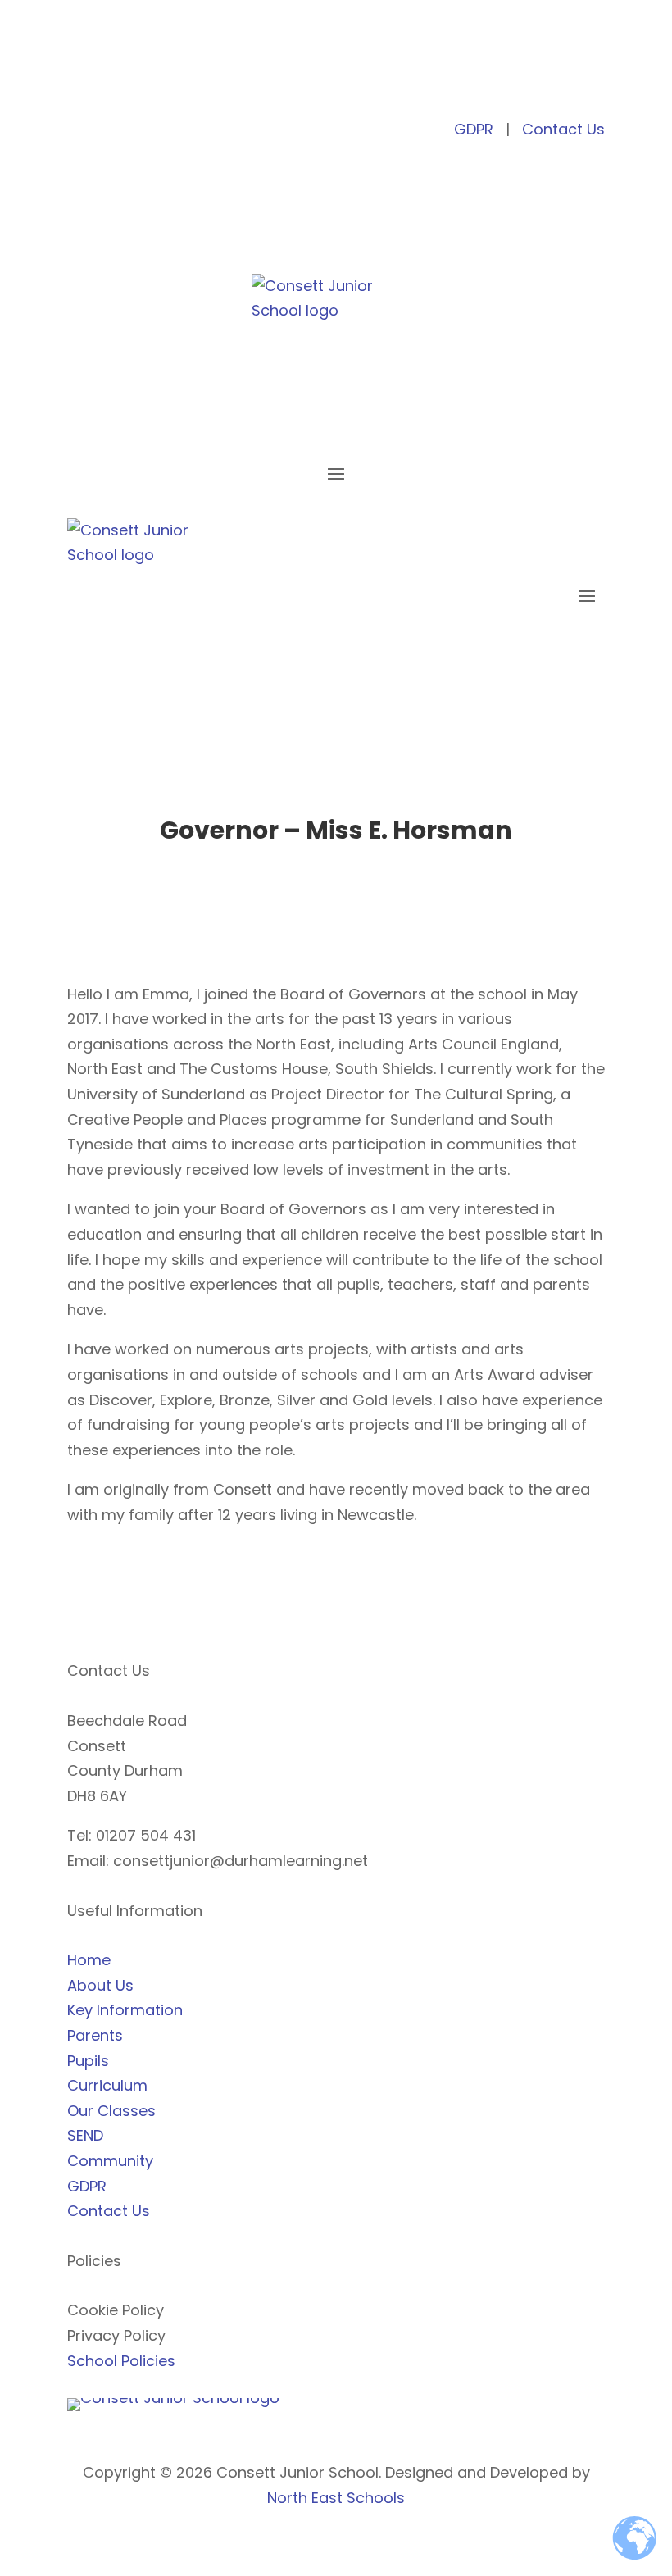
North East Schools (336, 2498)
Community (110, 2161)
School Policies (121, 2361)
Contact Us (563, 129)
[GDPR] (160, 79)
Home (89, 1960)
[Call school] (109, 79)
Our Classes (111, 2111)
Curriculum (107, 2085)
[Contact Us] (186, 79)
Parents (95, 2035)
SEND (85, 2135)
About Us (100, 1985)
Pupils (88, 2061)
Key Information (125, 2010)
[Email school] (135, 79)
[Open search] (84, 79)
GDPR (474, 129)
